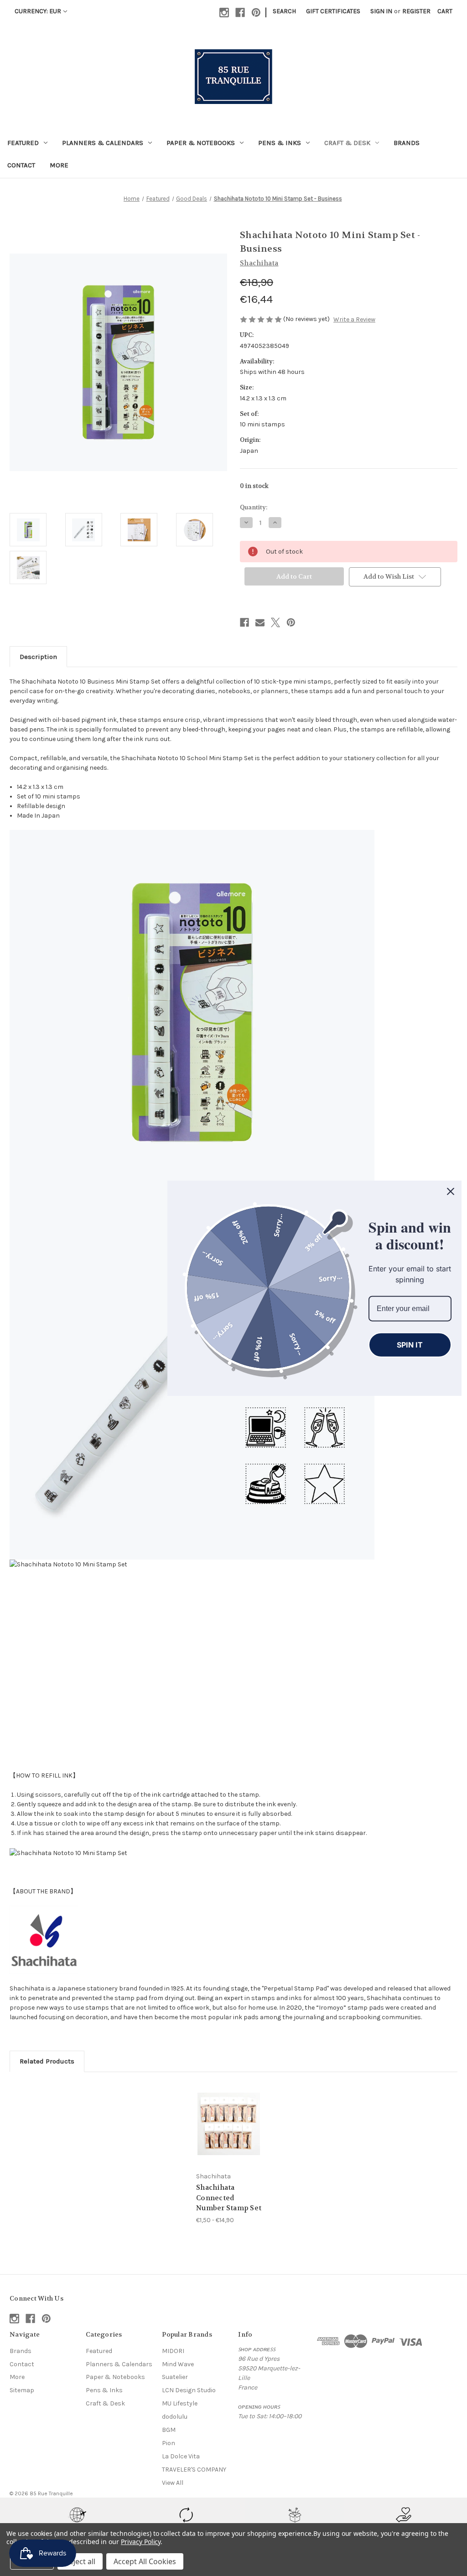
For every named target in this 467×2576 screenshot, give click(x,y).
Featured (23, 143)
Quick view (222, 2112)
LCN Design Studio (189, 2390)
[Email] (260, 622)
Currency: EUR (38, 11)
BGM (169, 2430)
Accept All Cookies (145, 2561)
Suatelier (175, 2377)
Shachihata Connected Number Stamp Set (229, 2198)
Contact (21, 165)
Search (284, 11)
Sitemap (22, 2390)
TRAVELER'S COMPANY (194, 2470)
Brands (407, 143)
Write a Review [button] (354, 319)
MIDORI (173, 2351)
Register (416, 11)
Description (38, 657)
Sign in (381, 11)
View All (173, 2483)
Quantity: (254, 507)
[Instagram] (224, 13)
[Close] (451, 1191)
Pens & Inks (280, 143)
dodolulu (175, 2417)
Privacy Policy (141, 2542)
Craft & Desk (347, 143)
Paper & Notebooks (201, 143)
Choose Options (229, 2132)
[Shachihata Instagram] (44, 1939)
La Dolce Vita (181, 2456)
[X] (275, 622)
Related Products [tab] (47, 2061)
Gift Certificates (333, 11)
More (59, 165)
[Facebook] (240, 13)
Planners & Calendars (103, 143)
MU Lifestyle (180, 2403)
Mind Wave (178, 2364)
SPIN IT (410, 1344)
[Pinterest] (256, 13)
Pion (169, 2443)
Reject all (80, 2561)
